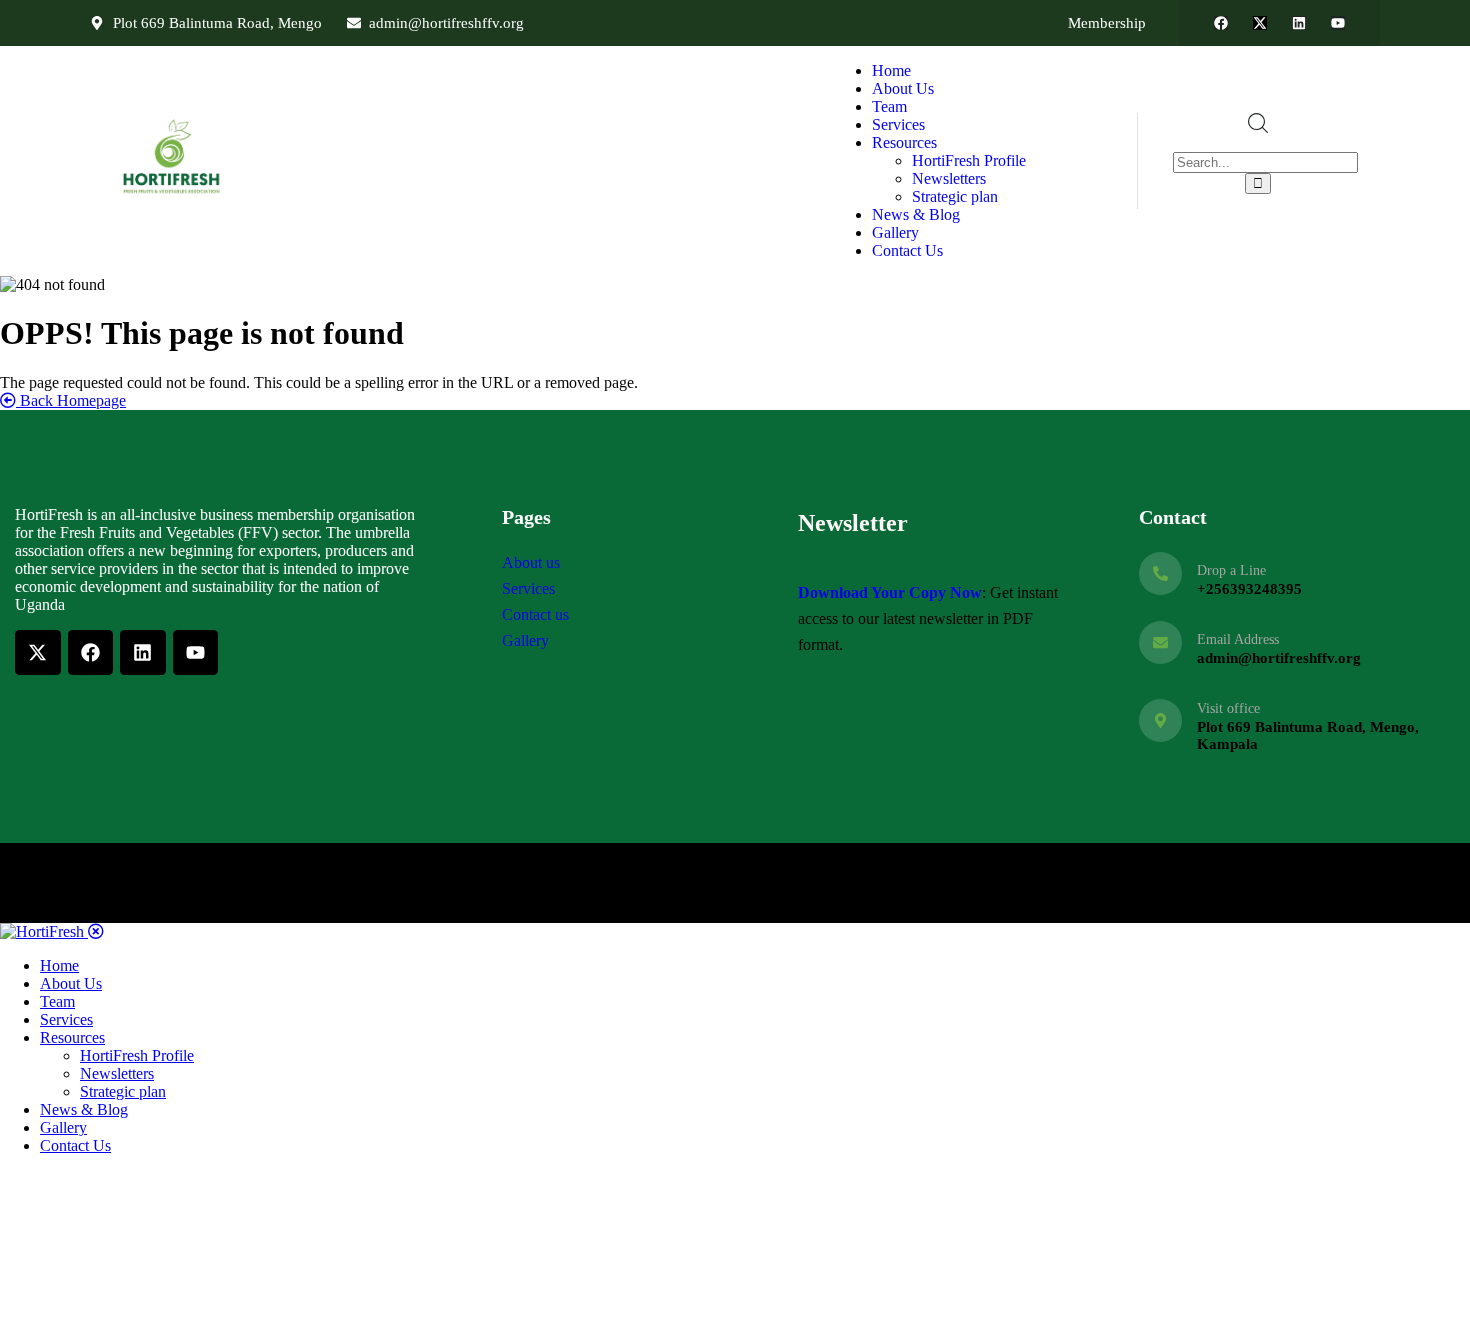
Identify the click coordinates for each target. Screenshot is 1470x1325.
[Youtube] (1338, 23)
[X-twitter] (1260, 23)
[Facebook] (1221, 23)
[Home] (174, 194)
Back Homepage (71, 400)
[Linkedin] (1299, 23)
